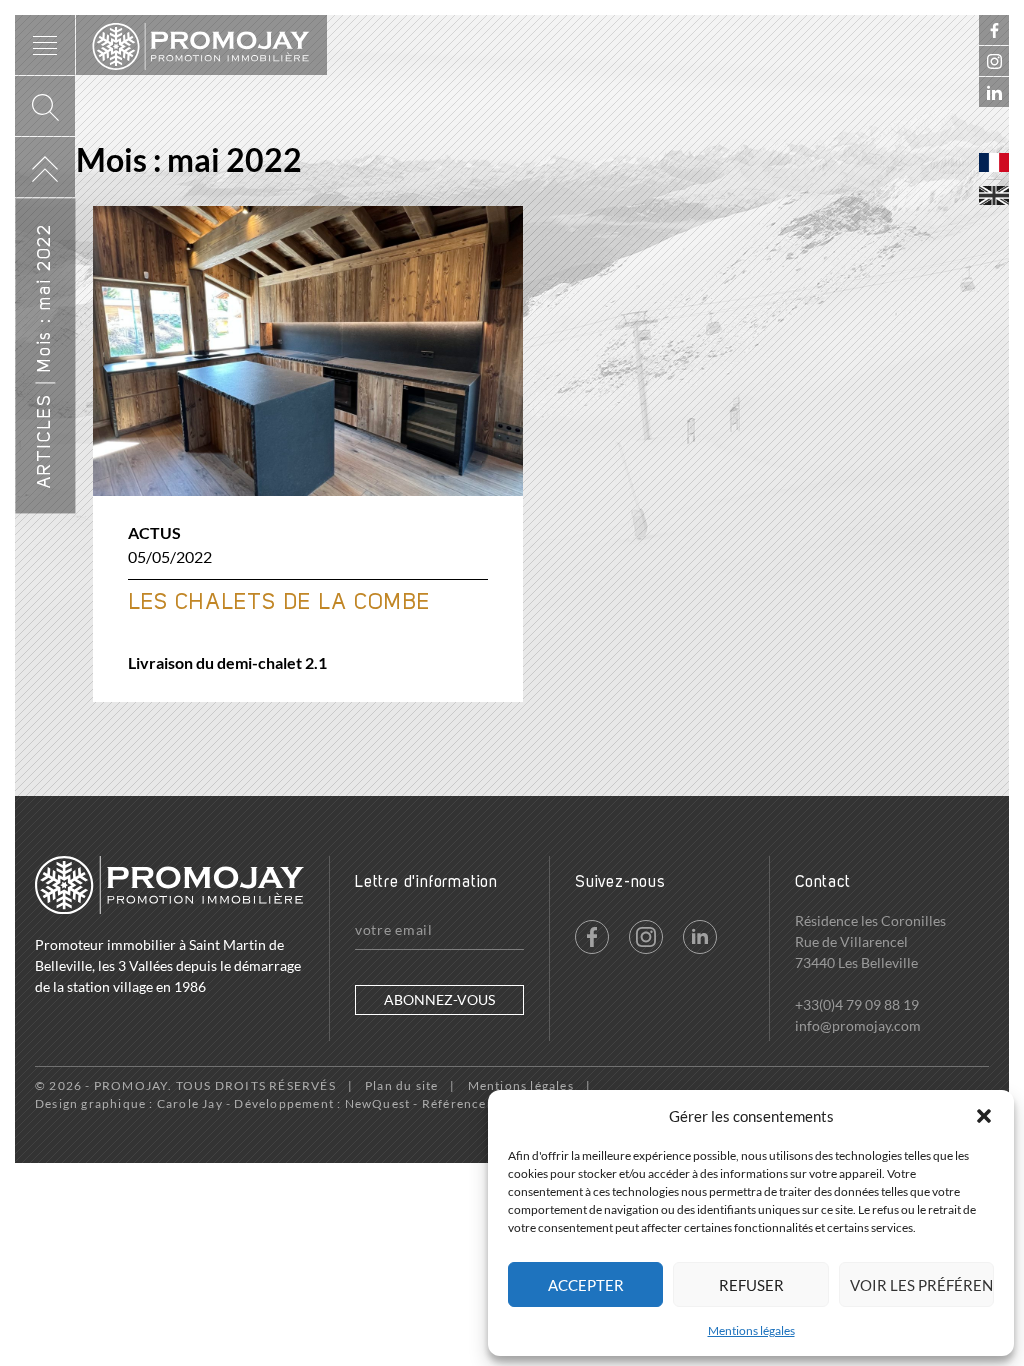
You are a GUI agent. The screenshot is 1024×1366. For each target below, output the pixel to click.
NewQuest (378, 1103)
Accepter (586, 1285)
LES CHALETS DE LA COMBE (279, 603)
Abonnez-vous (439, 999)
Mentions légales (751, 1330)
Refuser (751, 1285)
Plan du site (401, 1085)
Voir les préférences (922, 1285)
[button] (984, 1116)
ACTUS (154, 532)
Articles (45, 440)
